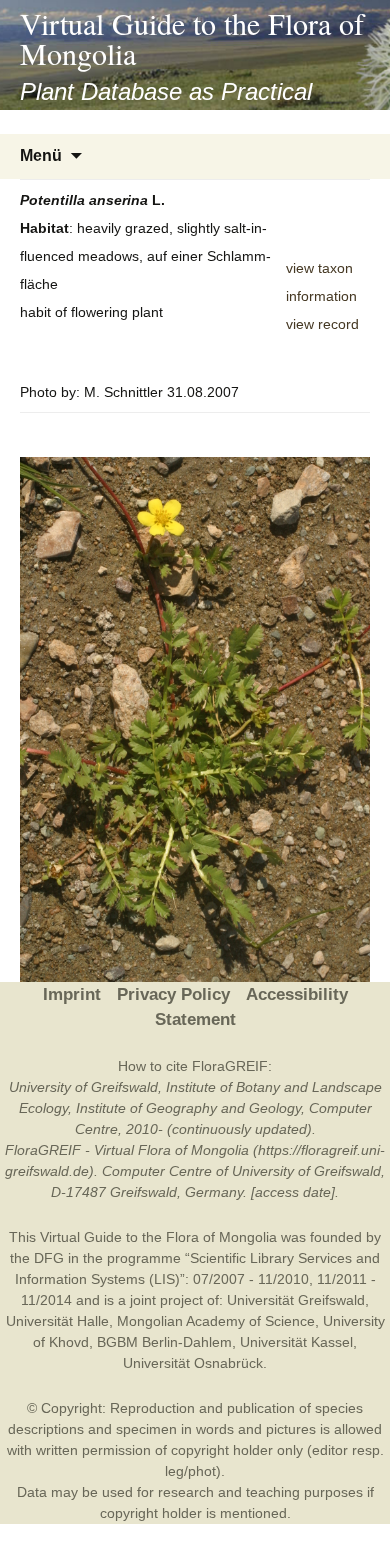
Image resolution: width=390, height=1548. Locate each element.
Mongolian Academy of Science (216, 1321)
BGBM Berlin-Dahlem (164, 1342)
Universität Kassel (296, 1342)
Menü (41, 155)
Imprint (72, 994)
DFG (49, 1258)
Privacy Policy (173, 994)
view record (322, 324)
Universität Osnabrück (193, 1363)
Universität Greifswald (296, 1300)
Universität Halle (57, 1321)
